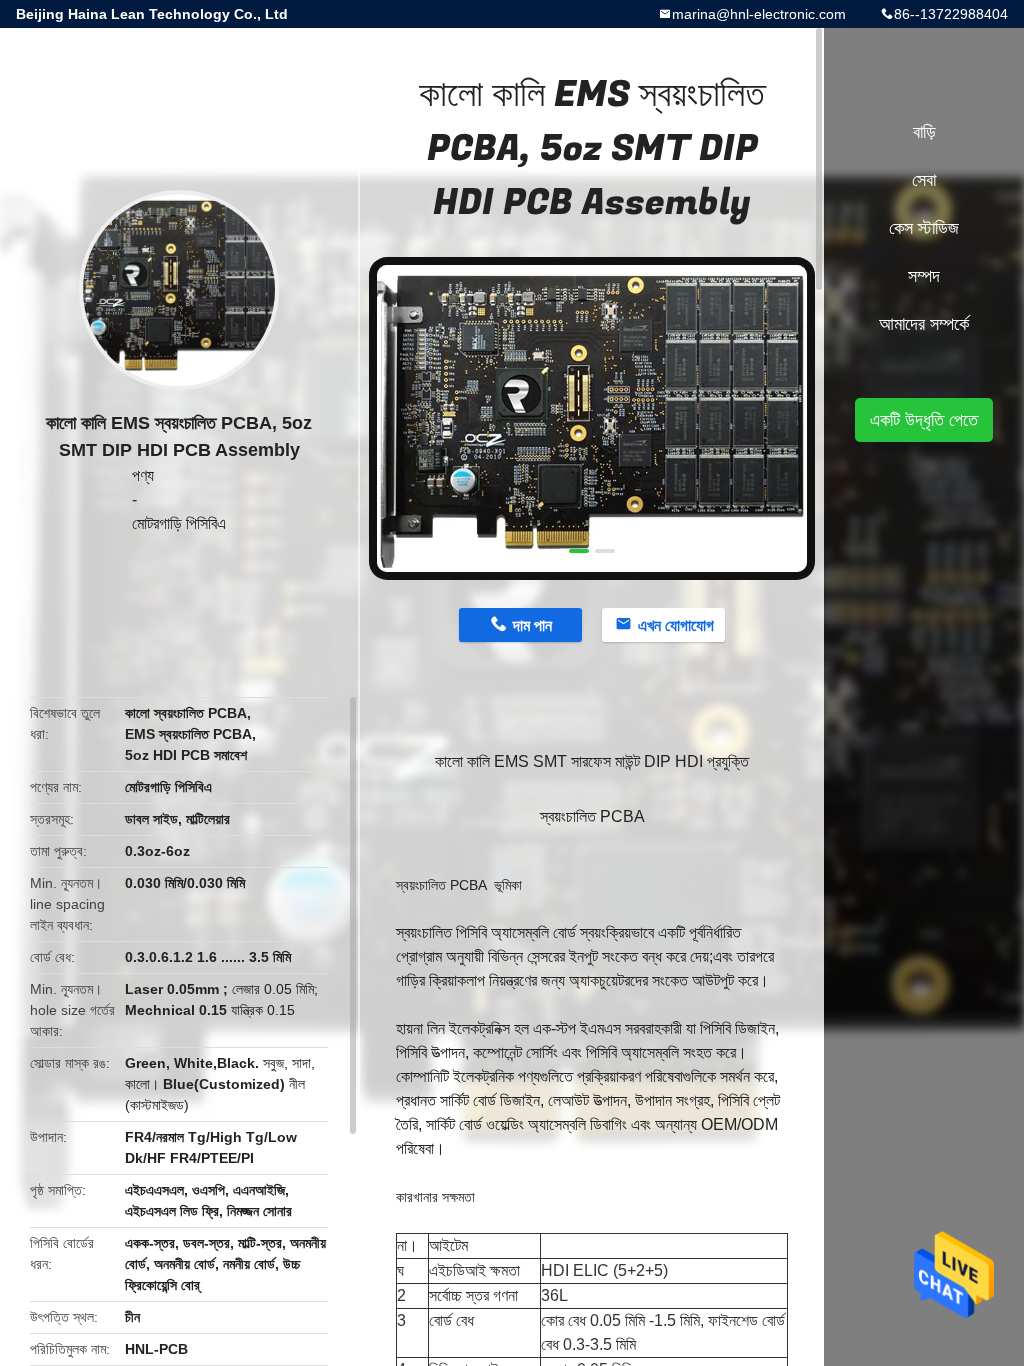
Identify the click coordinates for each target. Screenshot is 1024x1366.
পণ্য (143, 475)
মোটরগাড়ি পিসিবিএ (179, 523)
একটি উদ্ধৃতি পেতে (924, 420)
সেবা (924, 180)
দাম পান (532, 625)
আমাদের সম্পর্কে (924, 324)
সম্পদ (924, 276)
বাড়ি (924, 132)
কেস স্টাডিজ (924, 228)
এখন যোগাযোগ (676, 625)
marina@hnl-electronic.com (759, 14)
